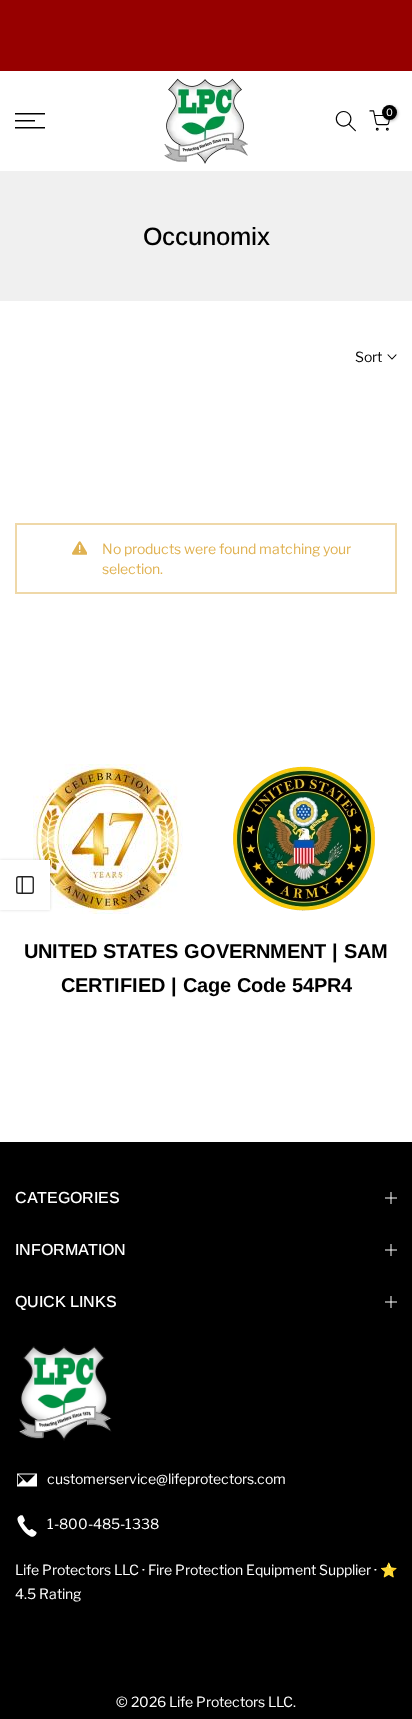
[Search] (346, 121)
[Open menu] (57, 121)
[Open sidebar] (25, 885)
